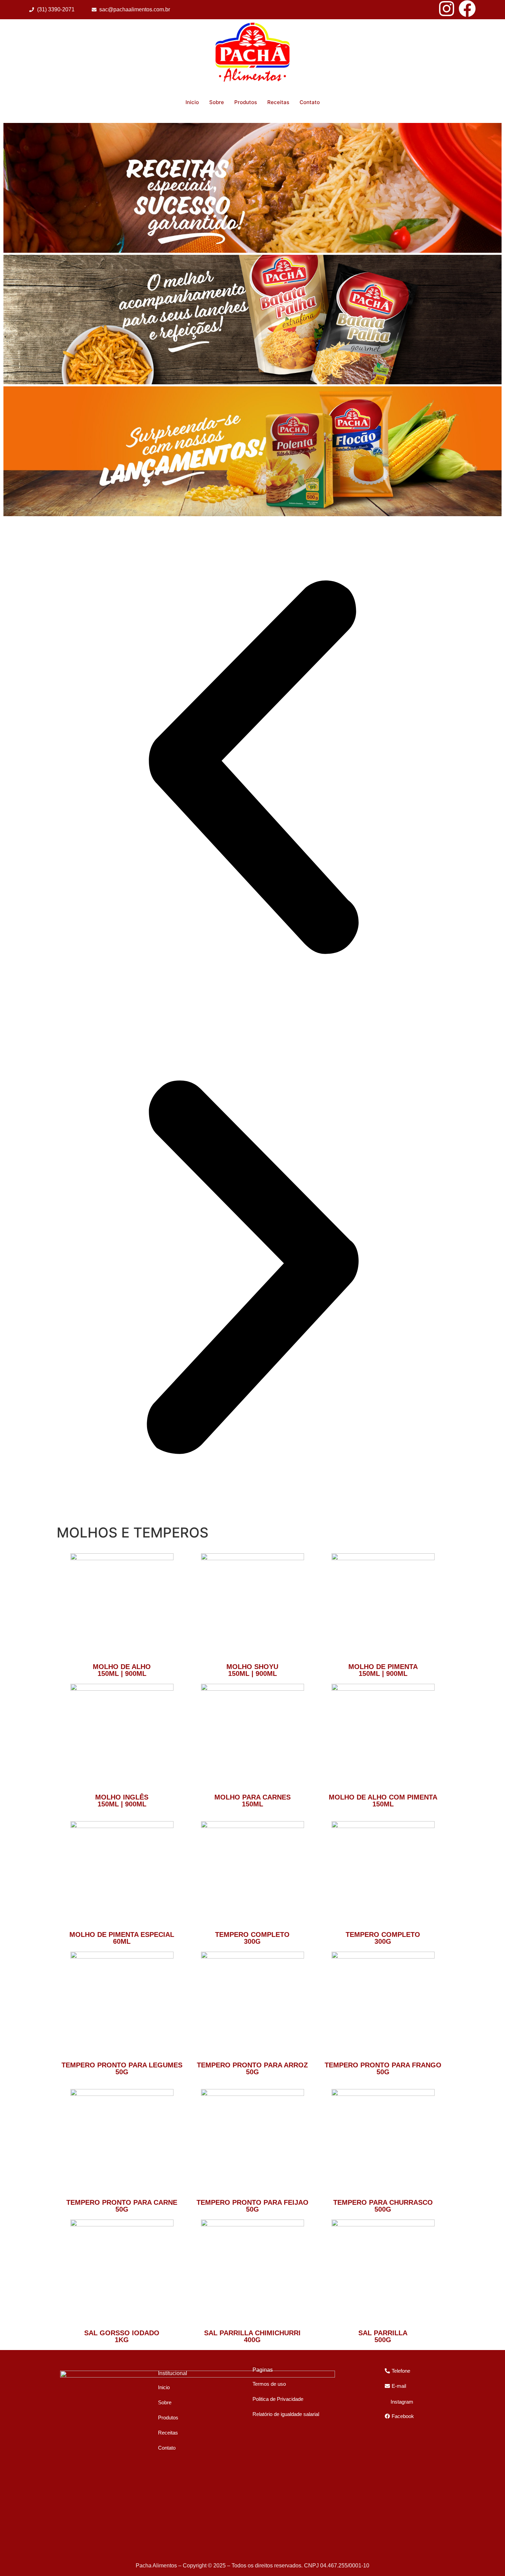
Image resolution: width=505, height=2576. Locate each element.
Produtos (246, 102)
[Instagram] (447, 9)
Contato (310, 102)
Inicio (192, 102)
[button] (252, 768)
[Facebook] (467, 9)
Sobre (217, 102)
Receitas (278, 102)
